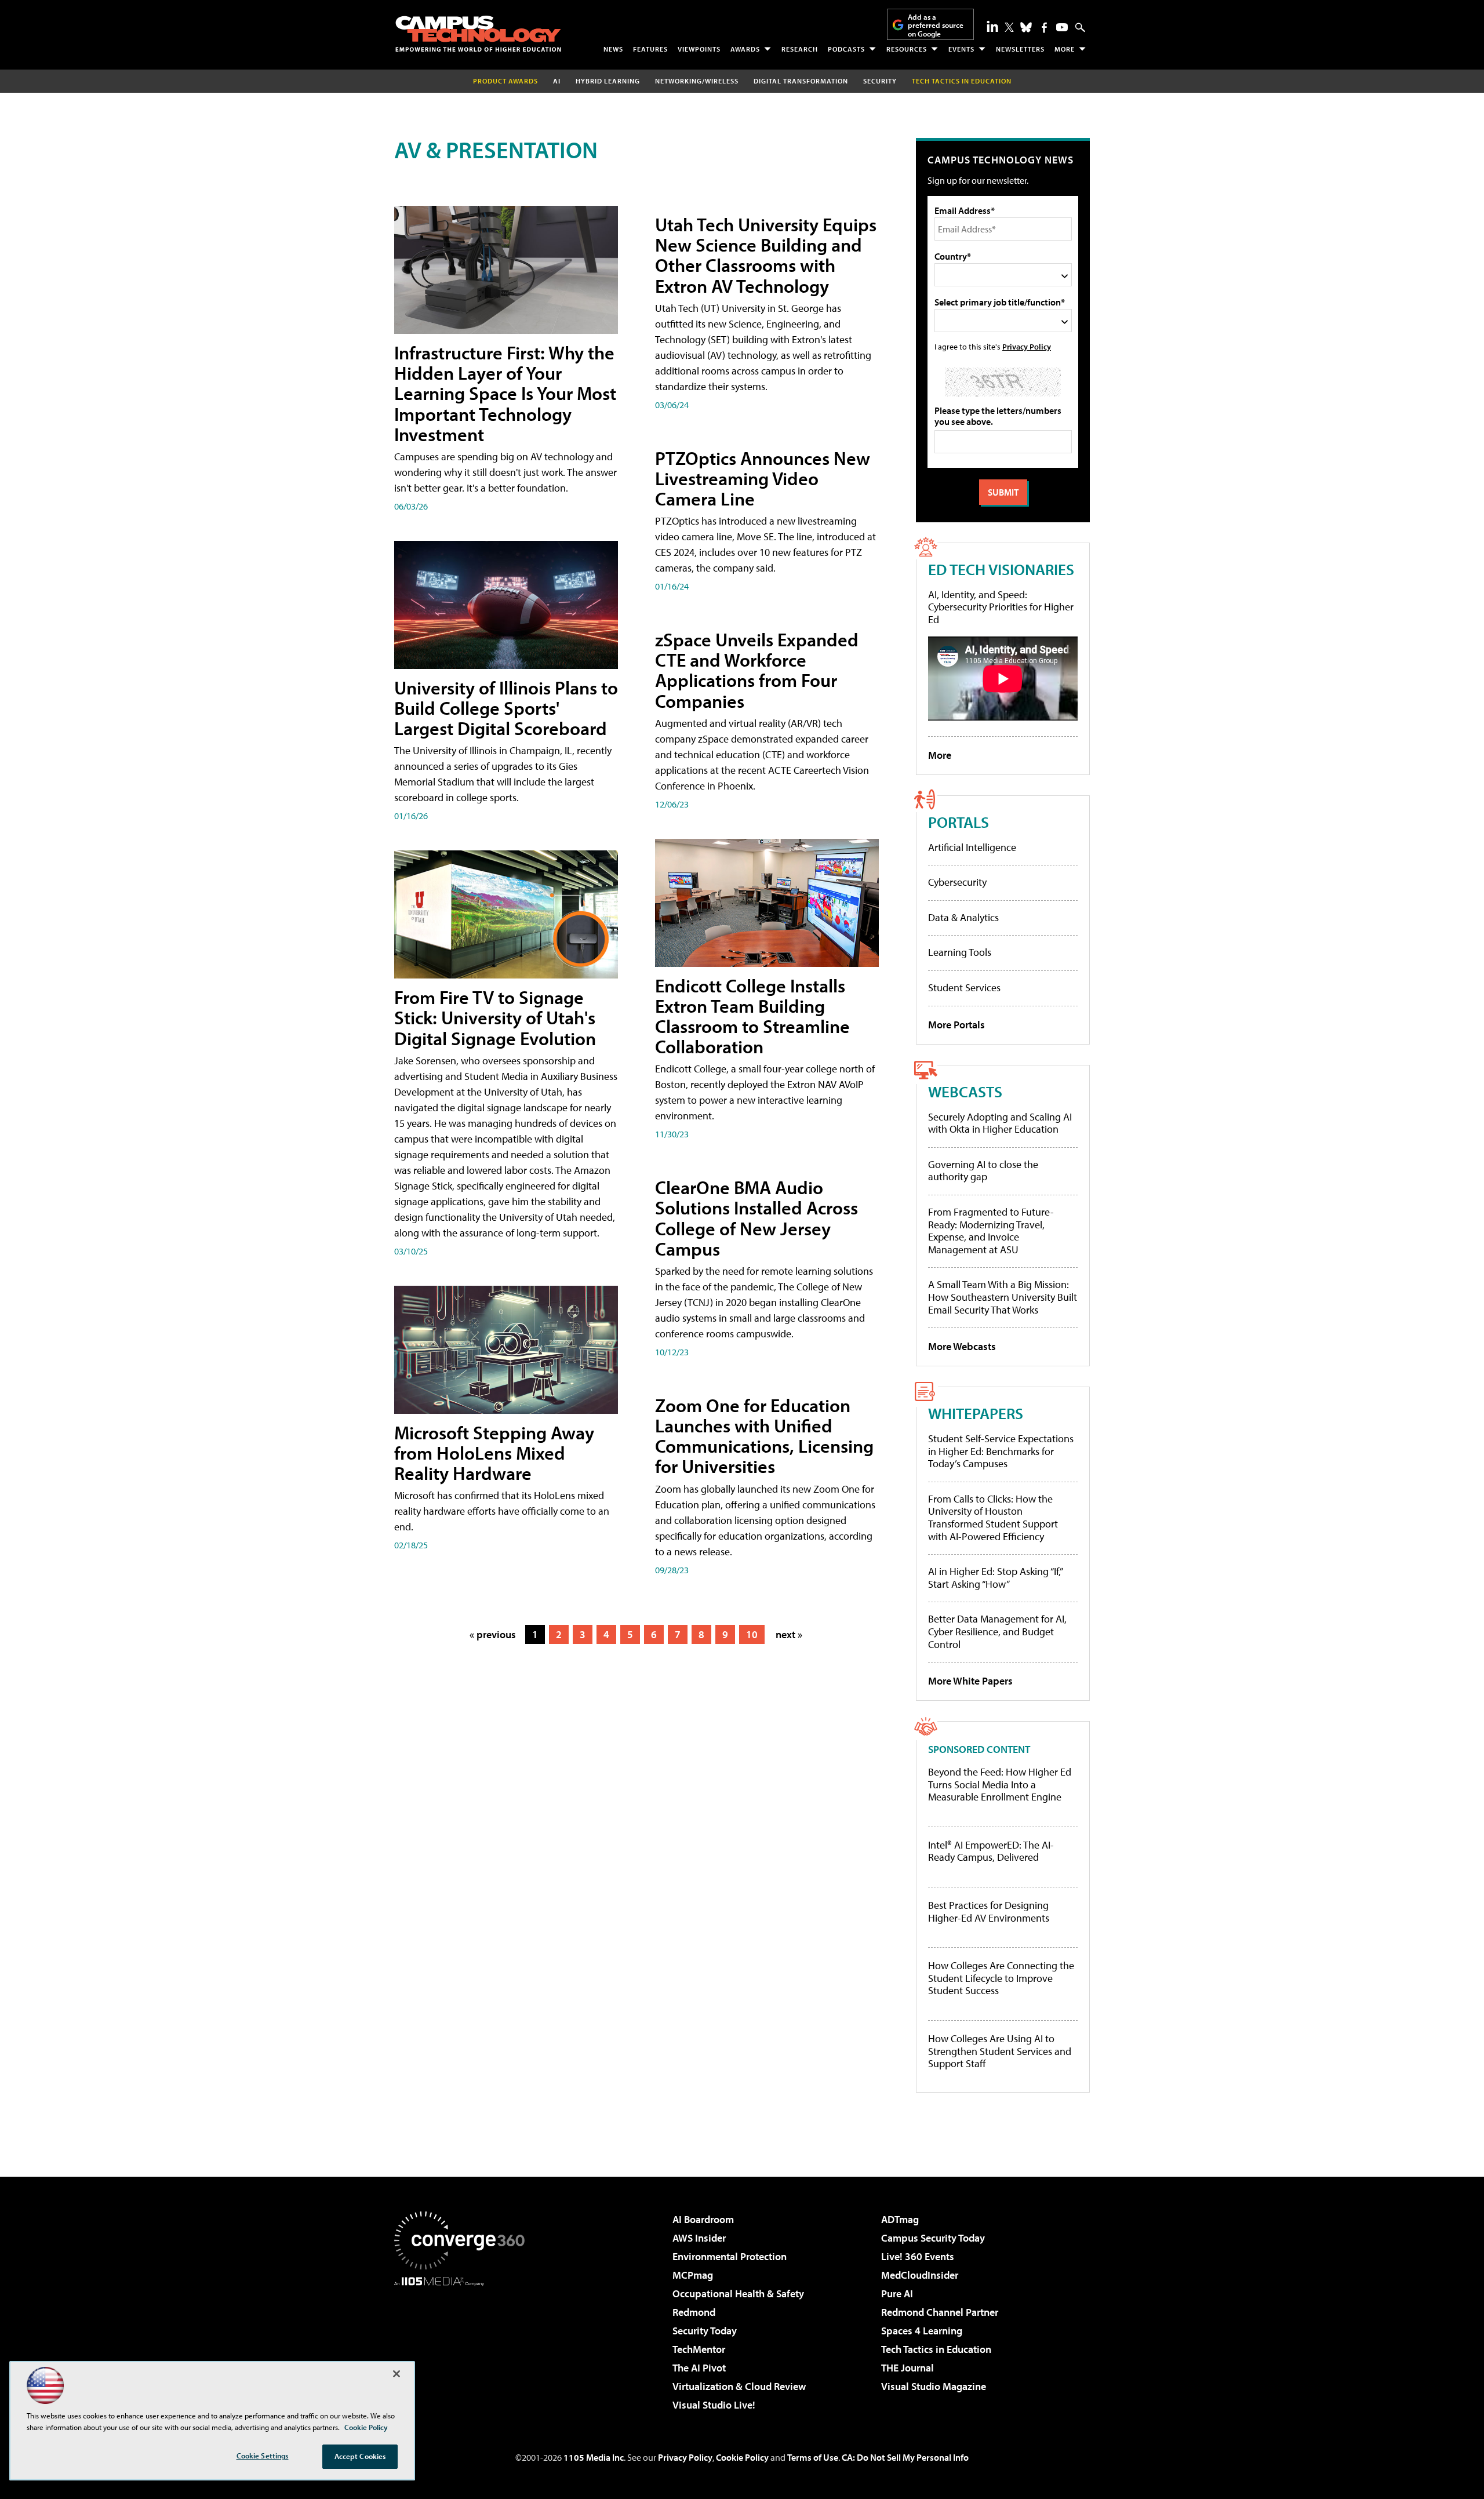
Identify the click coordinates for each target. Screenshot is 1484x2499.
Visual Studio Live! (714, 2405)
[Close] (397, 2374)
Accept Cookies (360, 2456)
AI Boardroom (703, 2219)
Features (650, 49)
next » (789, 1634)
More (1065, 49)
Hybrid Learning (608, 81)
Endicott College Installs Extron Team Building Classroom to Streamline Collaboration (752, 1016)
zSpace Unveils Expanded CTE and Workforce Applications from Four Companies (757, 670)
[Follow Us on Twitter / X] (1009, 27)
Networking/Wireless (697, 81)
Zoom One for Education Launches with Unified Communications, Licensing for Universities (764, 1436)
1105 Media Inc (594, 2457)
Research (800, 49)
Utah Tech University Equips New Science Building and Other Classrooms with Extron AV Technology (766, 255)
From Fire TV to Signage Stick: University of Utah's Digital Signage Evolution (495, 1017)
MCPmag (693, 2275)
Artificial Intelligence (972, 847)
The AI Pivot (699, 2368)
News (613, 49)
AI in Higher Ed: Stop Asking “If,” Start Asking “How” (995, 1578)
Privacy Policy (1027, 346)
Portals (959, 822)
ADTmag (900, 2219)
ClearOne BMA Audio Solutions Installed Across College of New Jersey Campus (756, 1218)
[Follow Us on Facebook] (1044, 28)
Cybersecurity (957, 882)
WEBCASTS (965, 1091)
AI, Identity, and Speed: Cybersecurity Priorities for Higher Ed (1001, 607)
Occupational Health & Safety (738, 2294)
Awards (745, 49)
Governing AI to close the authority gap (983, 1171)
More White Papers (970, 1681)
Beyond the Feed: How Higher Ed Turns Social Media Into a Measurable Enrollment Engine (1000, 1785)
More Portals (956, 1025)
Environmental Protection (730, 2256)
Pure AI (897, 2294)
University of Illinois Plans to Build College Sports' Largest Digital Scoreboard (506, 708)
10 (752, 1634)
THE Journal (908, 2368)
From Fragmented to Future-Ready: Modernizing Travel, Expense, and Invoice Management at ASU (991, 1231)
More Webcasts (962, 1346)
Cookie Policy (742, 2457)
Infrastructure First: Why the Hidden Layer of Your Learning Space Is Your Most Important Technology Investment (505, 393)
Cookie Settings (263, 2456)
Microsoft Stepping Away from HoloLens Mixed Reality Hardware (494, 1453)
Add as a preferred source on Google (936, 25)
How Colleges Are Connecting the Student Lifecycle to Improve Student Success (1001, 1978)
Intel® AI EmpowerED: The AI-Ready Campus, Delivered (991, 1851)
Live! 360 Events (918, 2256)
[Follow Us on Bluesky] (1026, 27)
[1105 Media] (464, 2345)
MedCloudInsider (920, 2275)
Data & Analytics (963, 917)
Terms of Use (813, 2457)
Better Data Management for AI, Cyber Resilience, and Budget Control (997, 1631)
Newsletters (1020, 49)
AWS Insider (699, 2238)
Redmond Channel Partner (940, 2312)
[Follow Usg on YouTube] (1062, 27)
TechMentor (699, 2349)
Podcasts (846, 49)
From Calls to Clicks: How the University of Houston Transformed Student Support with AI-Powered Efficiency (993, 1518)
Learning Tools (960, 952)
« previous (493, 1634)
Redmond (694, 2312)
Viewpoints (699, 49)
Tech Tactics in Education (936, 2349)
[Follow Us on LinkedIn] (992, 26)
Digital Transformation (801, 81)
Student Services (964, 987)
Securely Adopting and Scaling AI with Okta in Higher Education (1000, 1123)
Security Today (705, 2331)
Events (961, 49)
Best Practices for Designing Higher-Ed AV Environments (989, 1911)
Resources (907, 49)
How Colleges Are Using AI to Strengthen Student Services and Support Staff (1000, 2051)
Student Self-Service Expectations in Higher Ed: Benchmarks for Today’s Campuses (1001, 1451)
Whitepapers (976, 1413)
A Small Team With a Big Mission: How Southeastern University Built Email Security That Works (1003, 1297)
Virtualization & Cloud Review (739, 2386)
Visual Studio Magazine (934, 2386)
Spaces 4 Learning (922, 2331)
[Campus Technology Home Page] (478, 34)
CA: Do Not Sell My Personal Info (905, 2457)
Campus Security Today (933, 2238)
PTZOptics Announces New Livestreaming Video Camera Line (763, 478)
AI (557, 81)
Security (880, 81)
